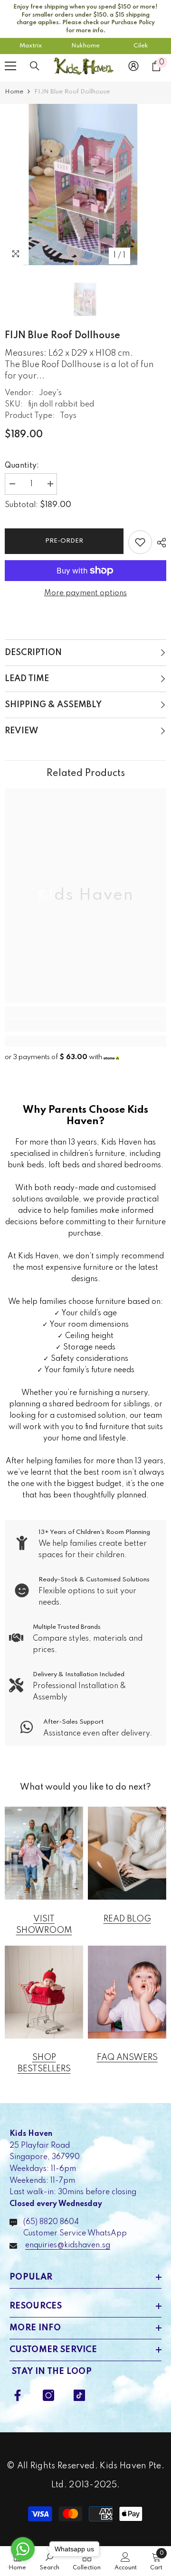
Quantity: (22, 466)
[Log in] (133, 66)
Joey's (50, 393)
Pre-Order (64, 541)
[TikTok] (79, 2395)
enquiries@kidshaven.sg (68, 2245)
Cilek (141, 46)
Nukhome (85, 46)
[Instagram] (48, 2395)
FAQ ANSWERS (127, 2058)
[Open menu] (10, 66)
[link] (85, 1025)
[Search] (35, 66)
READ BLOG (127, 1919)
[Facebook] (18, 2395)
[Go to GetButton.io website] (23, 2567)
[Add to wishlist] (140, 542)
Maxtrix (31, 46)
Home (14, 92)
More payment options (85, 593)
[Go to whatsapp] (23, 2549)
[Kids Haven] (44, 1853)
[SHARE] (159, 543)
